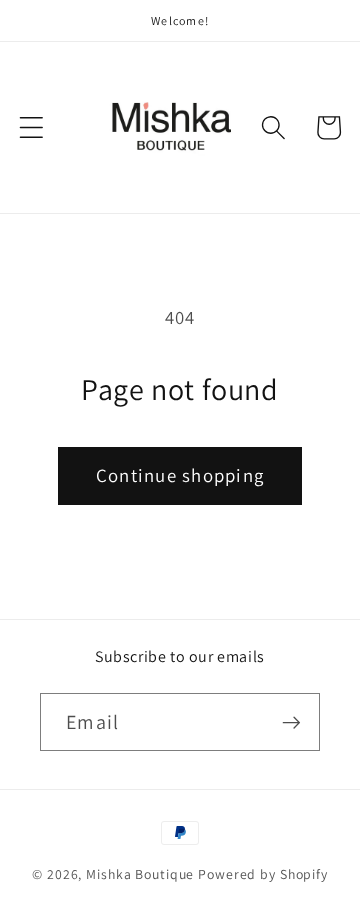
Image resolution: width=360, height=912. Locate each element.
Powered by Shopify (263, 874)
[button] (31, 127)
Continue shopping (180, 475)
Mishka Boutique (140, 874)
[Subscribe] (291, 722)
